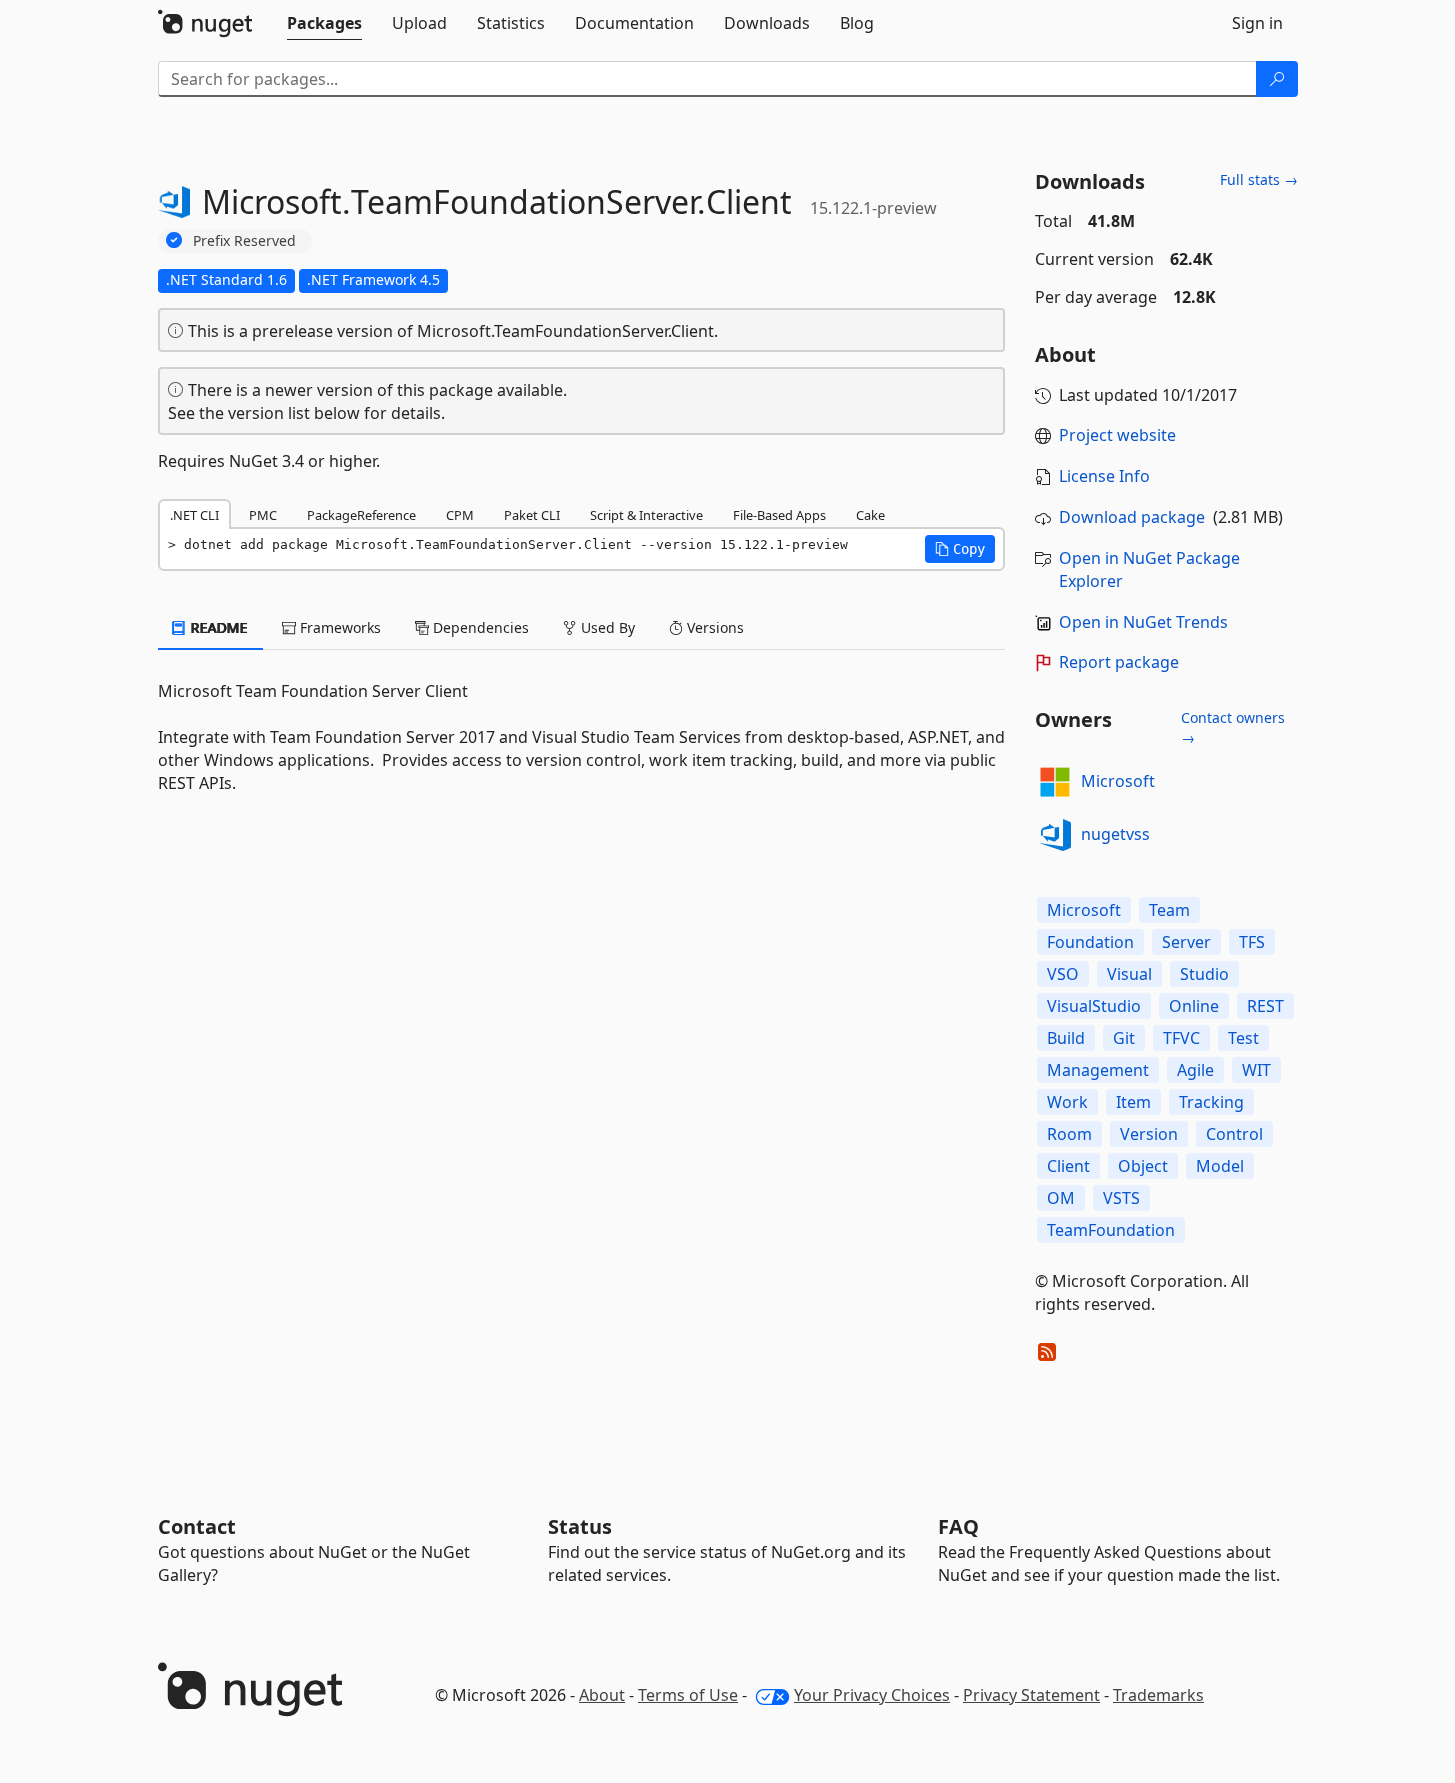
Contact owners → (1233, 727)
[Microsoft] (1055, 782)
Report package (1119, 662)
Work (1067, 1102)
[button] (960, 549)
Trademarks (1158, 1695)
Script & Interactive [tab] (646, 515)
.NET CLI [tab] (194, 515)
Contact (197, 1526)
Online (1194, 1006)
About (602, 1695)
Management (1098, 1070)
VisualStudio (1094, 1006)
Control (1234, 1134)
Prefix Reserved (244, 240)
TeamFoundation (1111, 1230)
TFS (1252, 942)
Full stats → (1259, 179)
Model (1220, 1166)
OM (1061, 1198)
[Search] (1277, 79)
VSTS (1121, 1198)
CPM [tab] (460, 515)
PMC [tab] (263, 515)
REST (1265, 1006)
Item (1133, 1102)
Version (1149, 1134)
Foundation (1090, 942)
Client (1068, 1166)
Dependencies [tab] (479, 627)
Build (1066, 1038)
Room (1069, 1134)
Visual (1129, 974)
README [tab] (217, 627)
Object (1143, 1166)
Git (1124, 1038)
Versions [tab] (713, 627)
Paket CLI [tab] (532, 515)
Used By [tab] (606, 627)
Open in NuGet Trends (1143, 622)
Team (1169, 910)
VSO (1063, 974)
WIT (1256, 1070)
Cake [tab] (870, 515)
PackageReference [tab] (361, 515)
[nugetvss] (1055, 835)
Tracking (1211, 1102)
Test (1243, 1038)
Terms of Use (688, 1695)
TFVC (1181, 1038)
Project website (1117, 435)
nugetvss (1115, 834)
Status (580, 1526)
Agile (1195, 1070)
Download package (1132, 517)
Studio (1204, 974)
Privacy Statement (1031, 1695)
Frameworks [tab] (338, 627)
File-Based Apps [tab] (779, 515)
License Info (1104, 476)
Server (1186, 942)
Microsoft (1118, 781)
